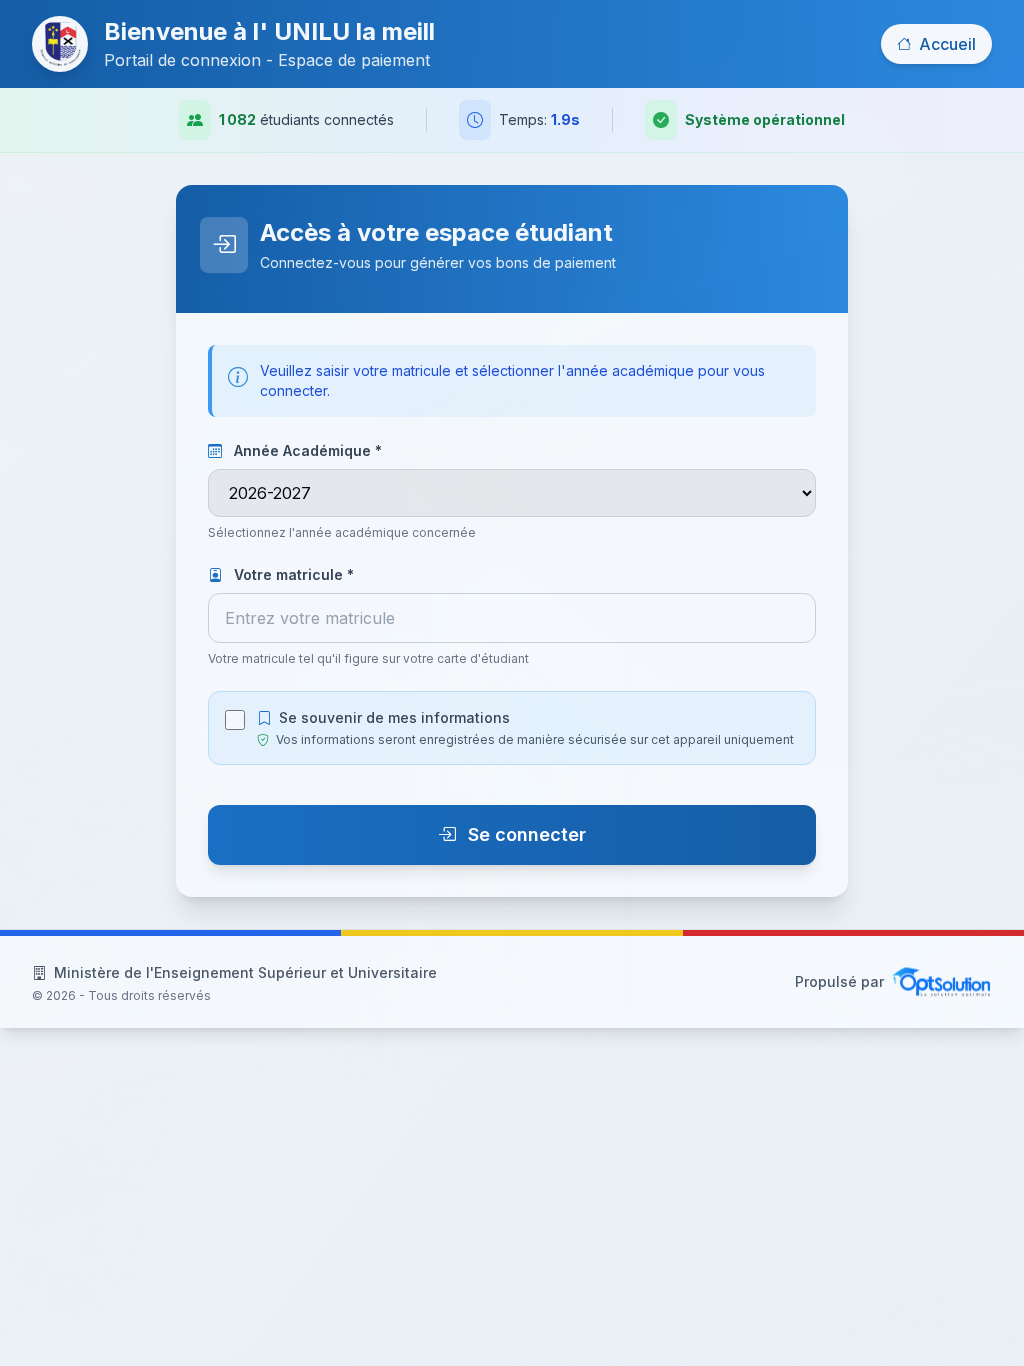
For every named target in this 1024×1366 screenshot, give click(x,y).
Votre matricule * (292, 574)
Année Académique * (306, 450)
